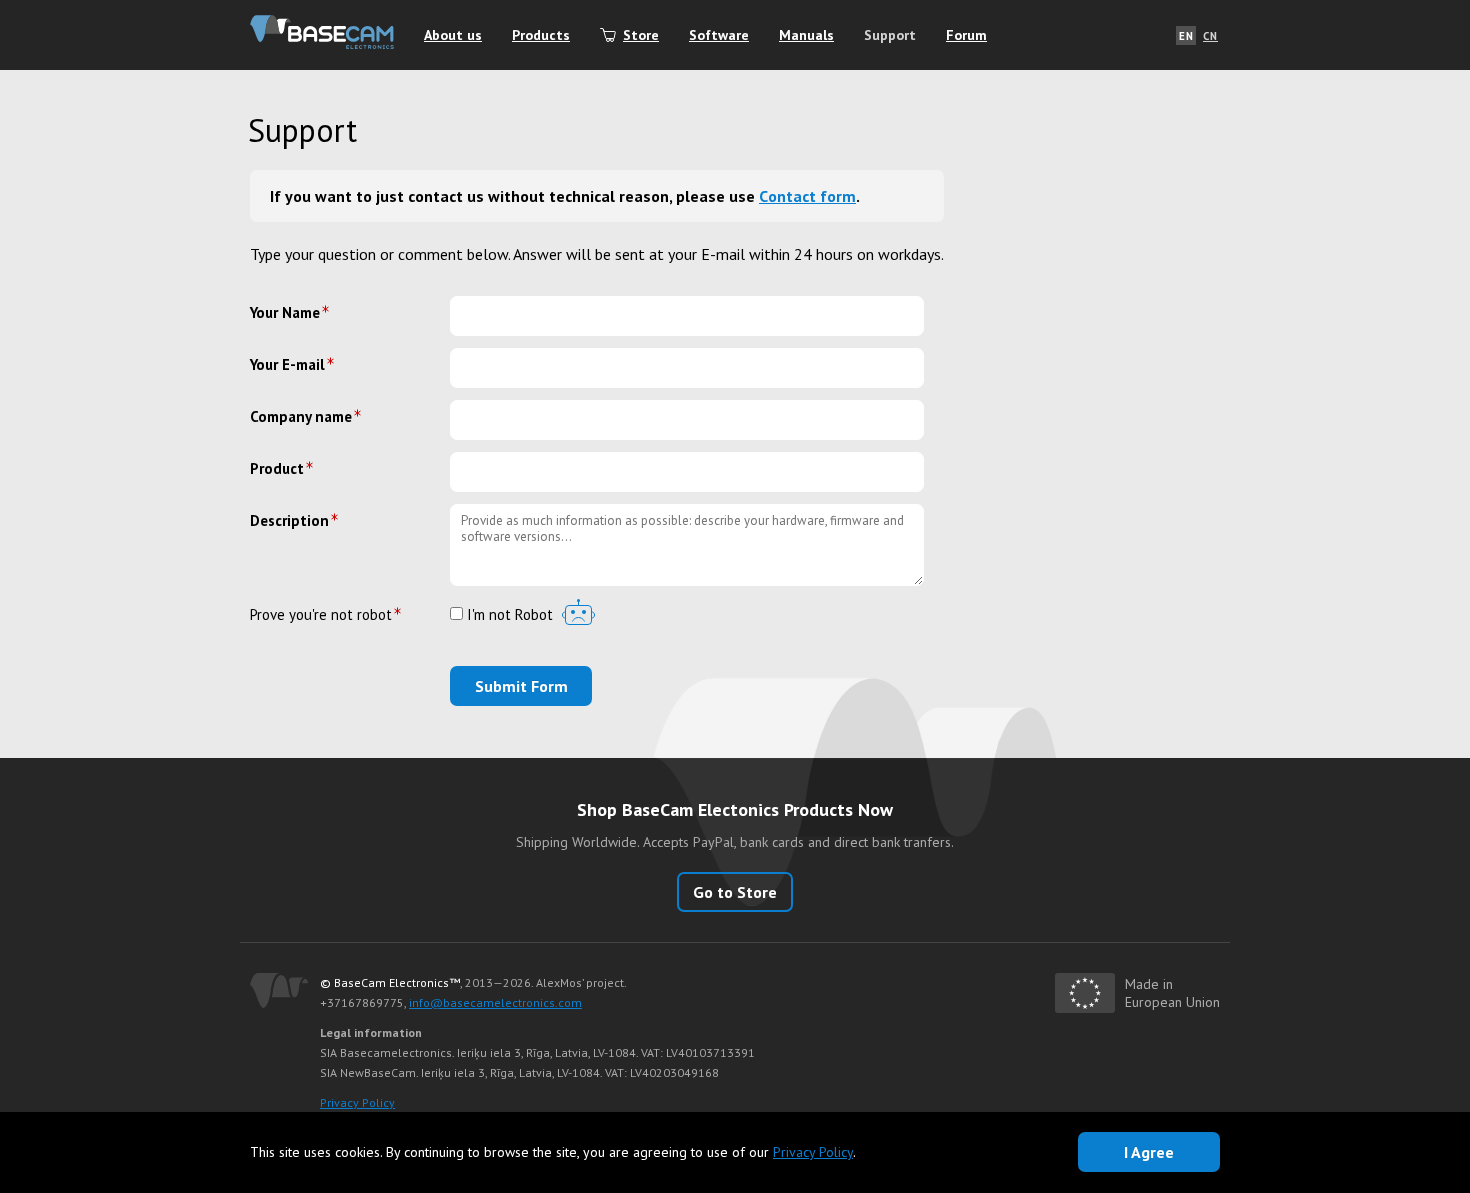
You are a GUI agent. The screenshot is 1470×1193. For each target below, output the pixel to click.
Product (277, 468)
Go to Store (735, 892)
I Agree (1149, 1152)
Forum (966, 35)
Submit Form (521, 686)
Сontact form (807, 196)
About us (453, 35)
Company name (301, 416)
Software (719, 35)
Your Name (285, 312)
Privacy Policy (357, 1102)
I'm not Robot (508, 615)
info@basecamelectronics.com (495, 1002)
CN (1210, 36)
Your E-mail (287, 364)
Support (890, 35)
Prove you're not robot (321, 614)
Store (641, 35)
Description (289, 520)
